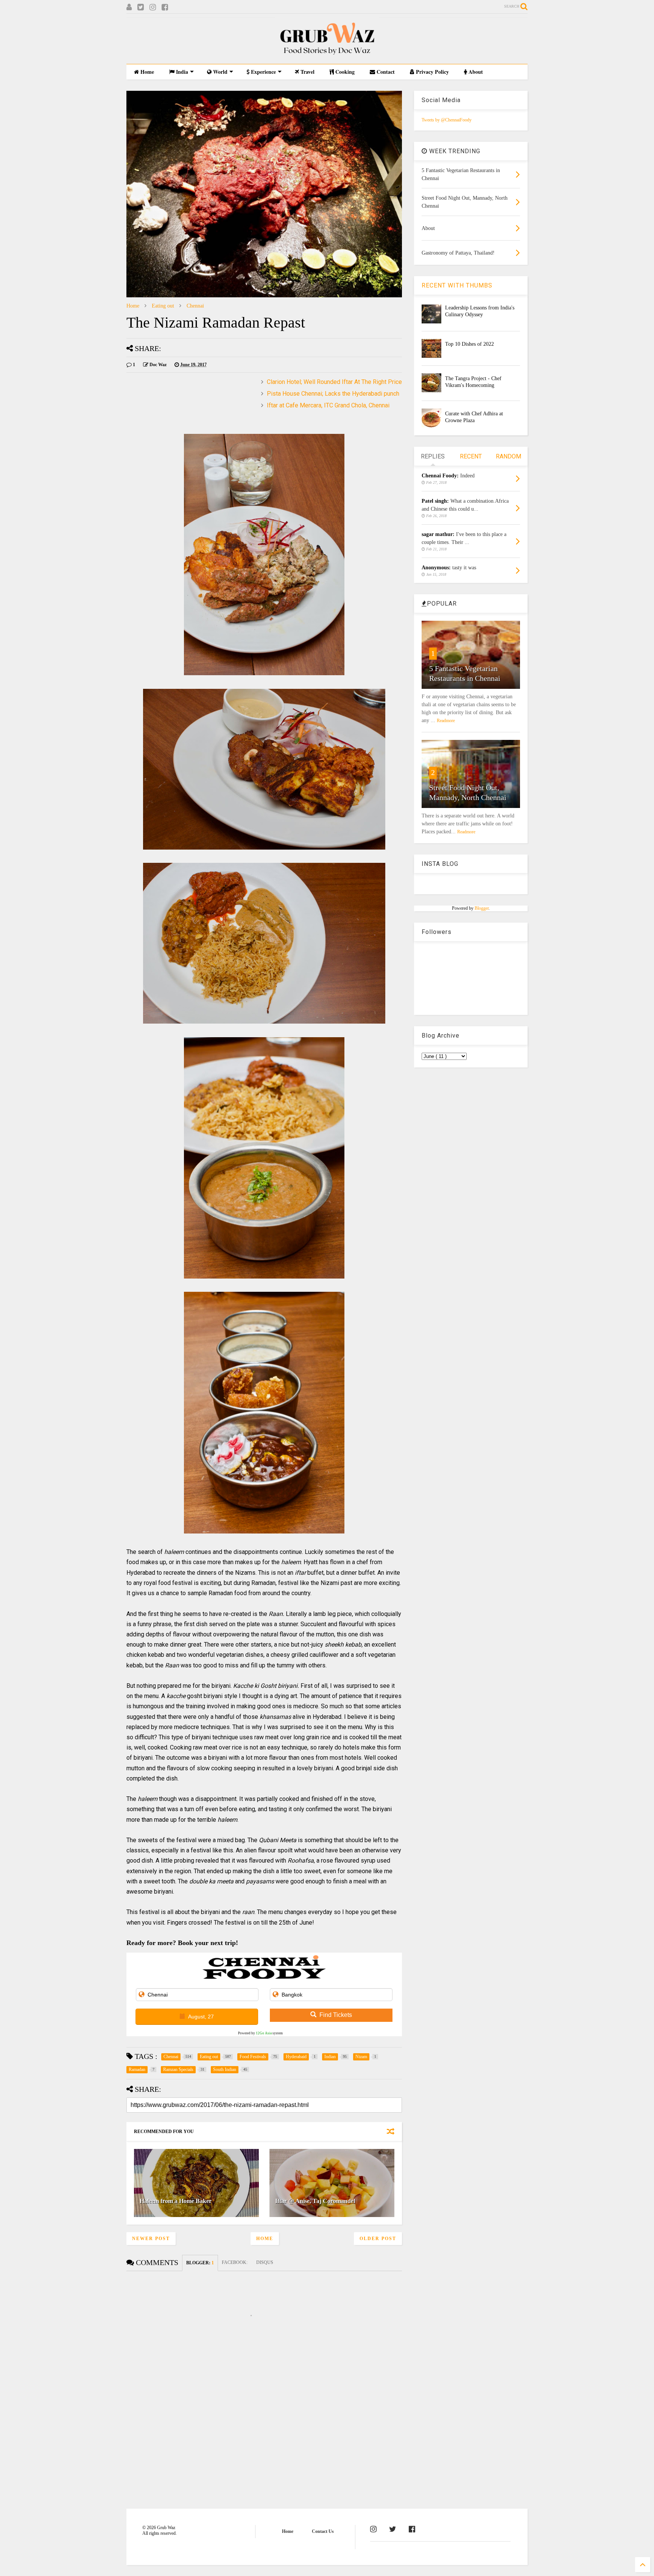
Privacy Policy (432, 72)
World (220, 72)
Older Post (378, 2239)
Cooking (344, 72)
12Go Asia (264, 2033)
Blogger (482, 908)
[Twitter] (141, 7)
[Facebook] (165, 7)
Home (146, 72)
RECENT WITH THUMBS (457, 285)
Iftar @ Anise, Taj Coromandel (315, 2201)
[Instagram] (153, 7)
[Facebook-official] (412, 2529)
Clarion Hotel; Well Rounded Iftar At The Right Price (334, 382)
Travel (307, 72)
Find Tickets (336, 2015)
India (181, 72)
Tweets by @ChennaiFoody (447, 120)
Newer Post (151, 2239)
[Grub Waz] (327, 54)
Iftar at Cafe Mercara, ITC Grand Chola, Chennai (328, 405)
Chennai (195, 306)
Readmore (446, 721)
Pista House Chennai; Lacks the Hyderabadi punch (333, 394)
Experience (263, 72)
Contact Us (323, 2531)
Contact (385, 72)
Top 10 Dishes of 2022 (469, 344)
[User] (129, 7)
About (475, 72)
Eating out (163, 306)
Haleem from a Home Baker (176, 2201)
